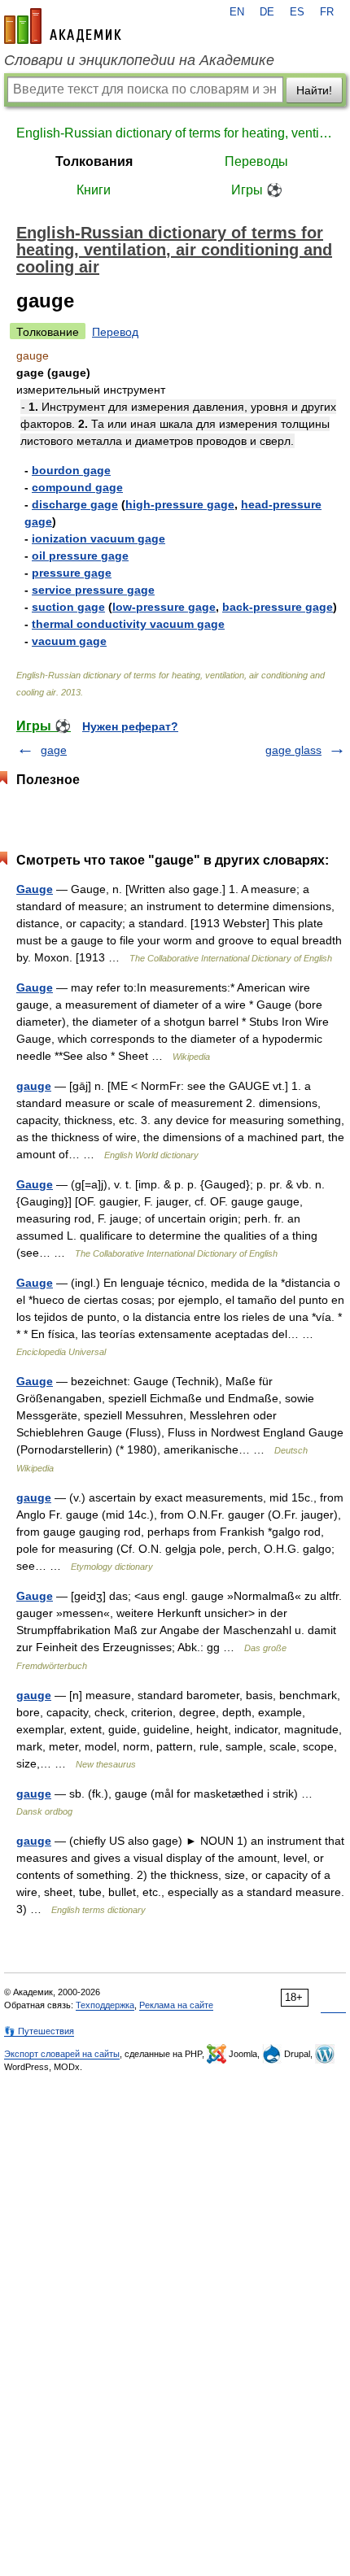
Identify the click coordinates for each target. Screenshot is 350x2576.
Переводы (256, 161)
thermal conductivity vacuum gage (128, 624)
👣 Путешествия (39, 2031)
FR (327, 12)
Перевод (115, 332)
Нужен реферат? (130, 726)
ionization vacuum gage (98, 538)
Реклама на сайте (176, 2005)
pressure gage (72, 573)
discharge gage (75, 504)
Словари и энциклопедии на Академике (139, 60)
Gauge (35, 889)
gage (54, 750)
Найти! (314, 90)
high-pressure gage (180, 504)
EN (237, 12)
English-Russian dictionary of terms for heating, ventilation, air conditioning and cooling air (175, 133)
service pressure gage (93, 590)
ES (297, 12)
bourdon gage (71, 470)
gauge (34, 1086)
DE (267, 12)
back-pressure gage (278, 607)
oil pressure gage (80, 556)
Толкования (94, 161)
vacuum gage (69, 641)
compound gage (77, 487)
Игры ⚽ (257, 190)
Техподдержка (105, 2005)
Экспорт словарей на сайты (62, 2054)
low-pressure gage (164, 607)
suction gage (68, 607)
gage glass (293, 750)
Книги (94, 190)
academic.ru (63, 26)
